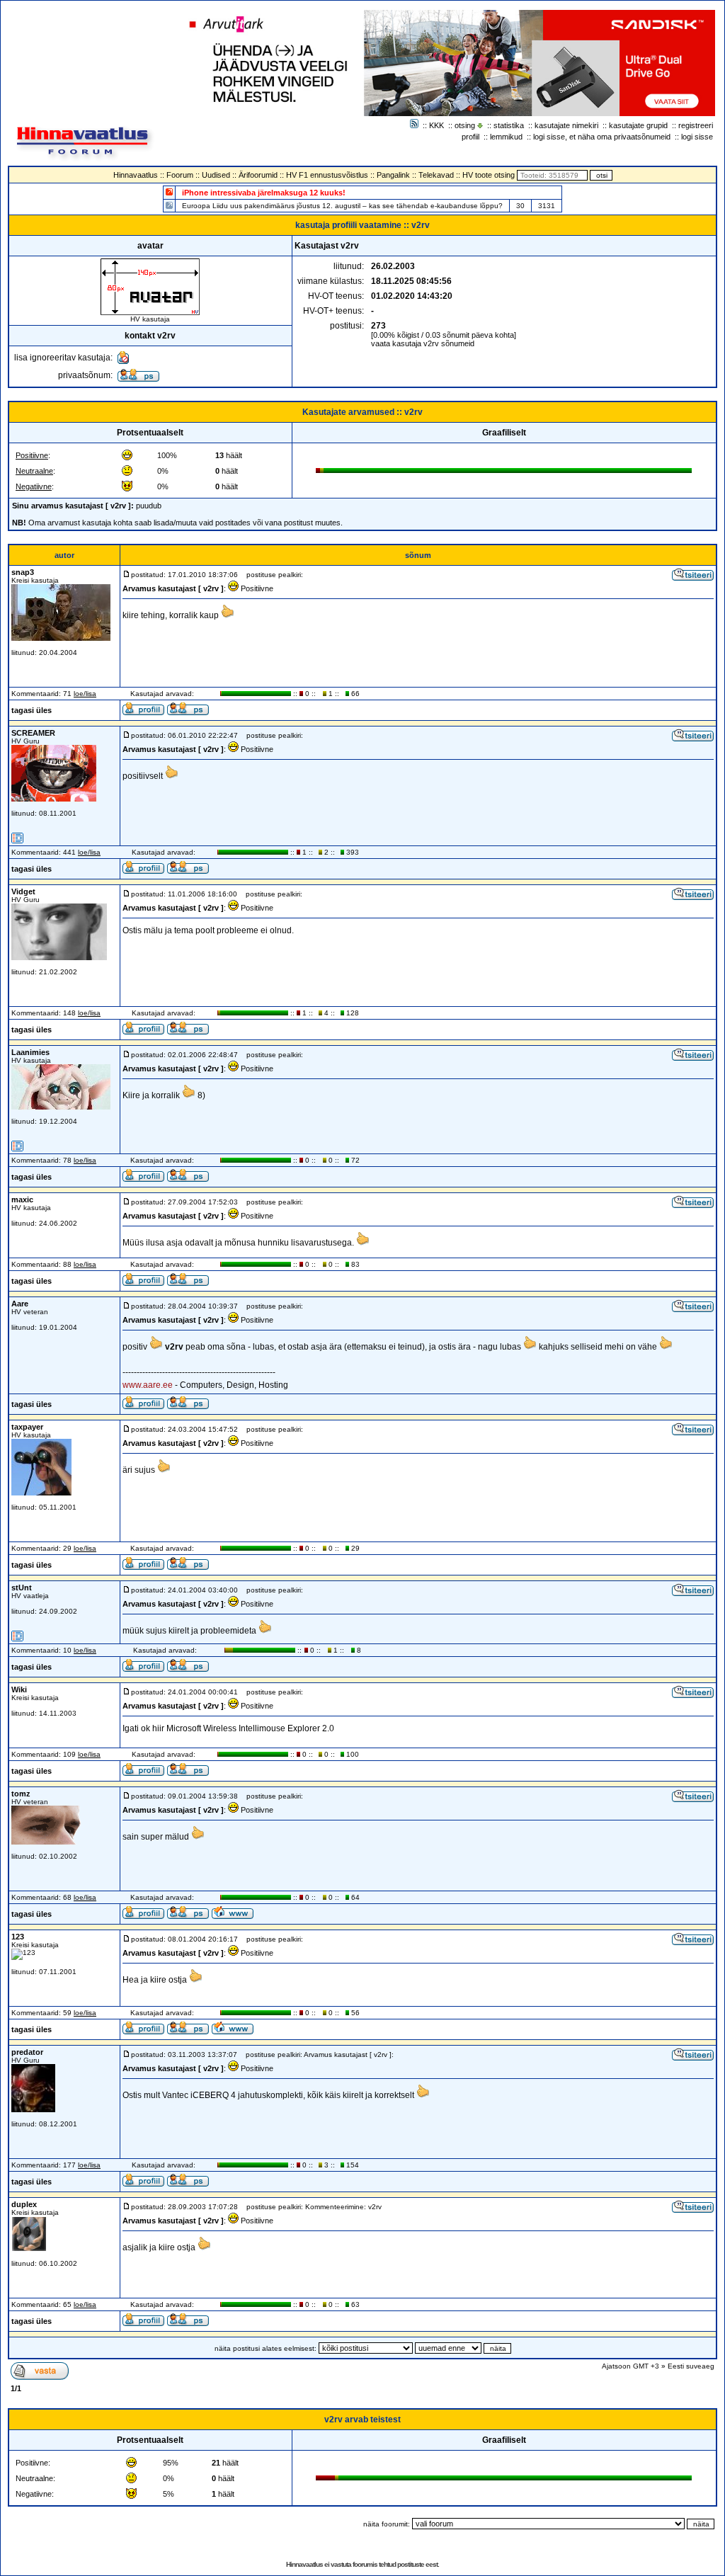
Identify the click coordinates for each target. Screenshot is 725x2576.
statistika (509, 125)
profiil (470, 137)
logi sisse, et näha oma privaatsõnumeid (602, 137)
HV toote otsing (489, 175)
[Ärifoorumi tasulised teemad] (169, 205)
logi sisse (697, 137)
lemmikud (506, 137)
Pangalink (393, 175)
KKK (436, 125)
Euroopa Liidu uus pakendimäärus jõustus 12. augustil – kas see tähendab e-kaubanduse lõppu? (342, 206)
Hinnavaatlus (136, 175)
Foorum (180, 175)
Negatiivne (34, 486)
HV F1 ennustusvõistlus (327, 175)
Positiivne (32, 455)
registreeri (696, 125)
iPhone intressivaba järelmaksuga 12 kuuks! (264, 193)
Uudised (216, 175)
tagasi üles (32, 710)
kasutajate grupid (638, 125)
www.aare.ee (148, 1385)
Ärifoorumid (258, 175)
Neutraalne (34, 471)
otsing (465, 125)
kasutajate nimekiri (566, 125)
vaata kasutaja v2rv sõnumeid (423, 343)
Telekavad (436, 175)
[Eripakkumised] (169, 192)
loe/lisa (85, 694)
